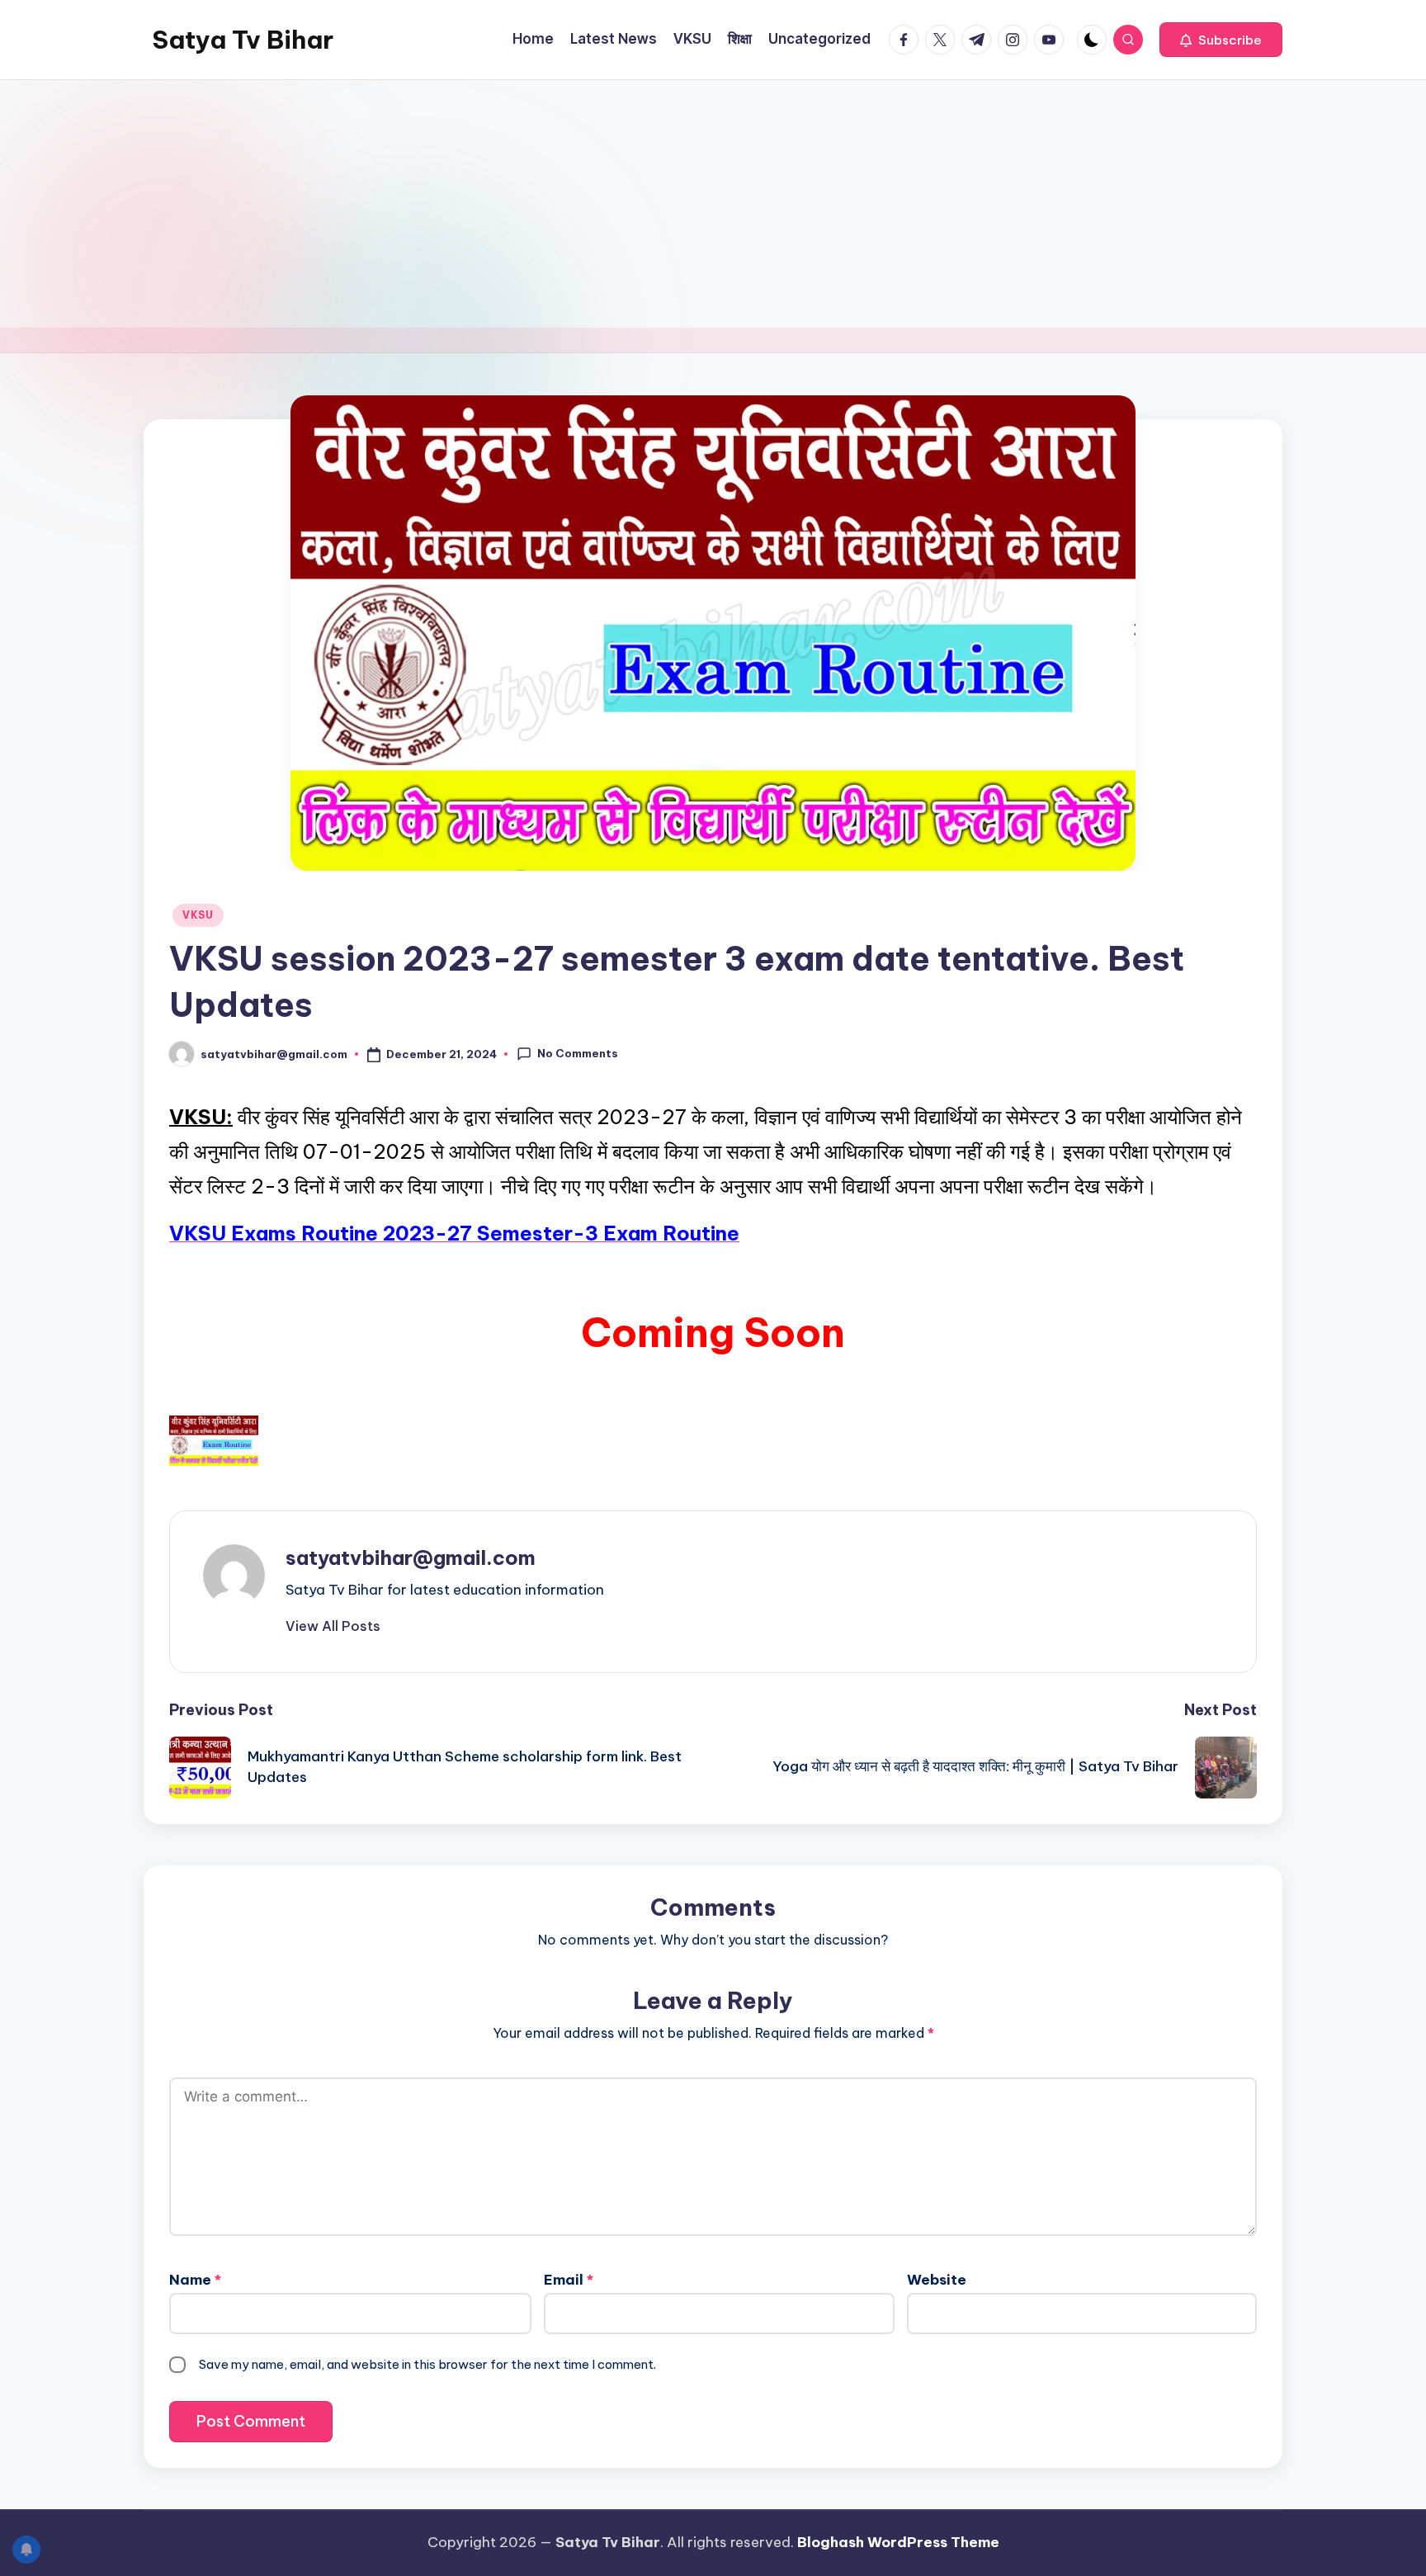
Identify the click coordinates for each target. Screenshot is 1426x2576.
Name (195, 2280)
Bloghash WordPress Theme (898, 2542)
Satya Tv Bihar (243, 40)
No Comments (578, 1053)
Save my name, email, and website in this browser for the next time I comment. (427, 2364)
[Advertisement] (713, 204)
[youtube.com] (1052, 40)
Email (569, 2280)
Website (937, 2280)
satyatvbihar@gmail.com (411, 1557)
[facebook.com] (907, 40)
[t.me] (980, 40)
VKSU (198, 915)
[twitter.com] (943, 40)
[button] (1221, 40)
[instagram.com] (1016, 40)
